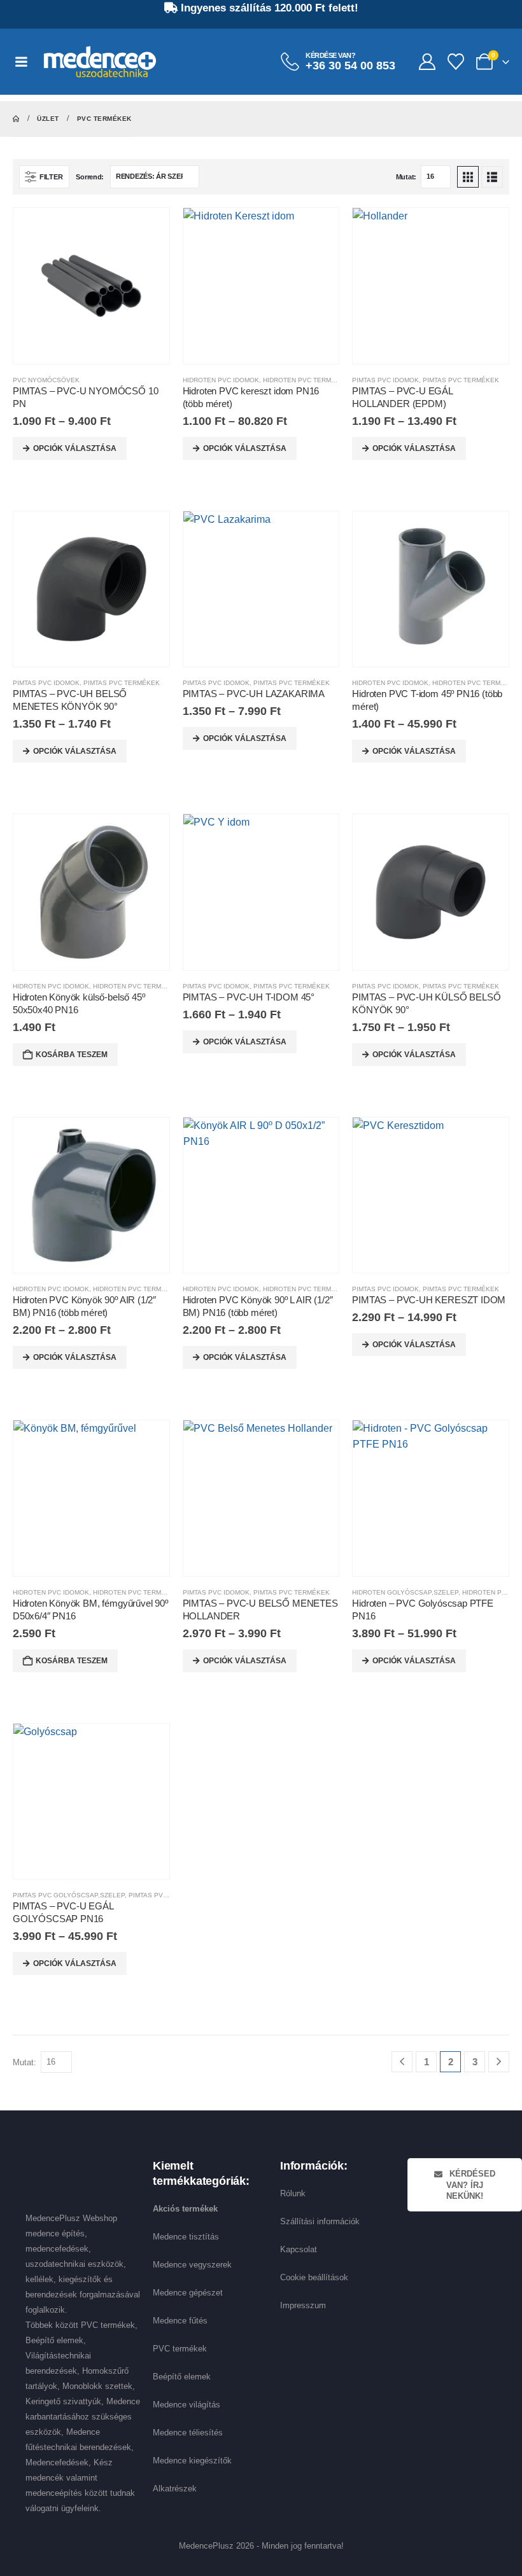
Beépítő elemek (182, 2377)
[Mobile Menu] (28, 62)
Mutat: (406, 177)
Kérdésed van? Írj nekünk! (471, 2185)
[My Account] (427, 62)
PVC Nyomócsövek (46, 380)
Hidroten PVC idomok (221, 380)
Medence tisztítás (186, 2237)
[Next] (499, 2062)
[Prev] (402, 2062)
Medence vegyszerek (192, 2265)
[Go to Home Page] (16, 119)
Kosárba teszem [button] (72, 1055)
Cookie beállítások (314, 2277)
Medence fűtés (180, 2321)
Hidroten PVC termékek (306, 380)
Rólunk (293, 2193)
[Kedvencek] (456, 62)
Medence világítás (187, 2405)
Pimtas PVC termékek (461, 380)
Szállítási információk (320, 2221)
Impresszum (303, 2305)
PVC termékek (180, 2349)
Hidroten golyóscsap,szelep (405, 1592)
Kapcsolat (299, 2249)
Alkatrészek (175, 2489)
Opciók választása (75, 448)
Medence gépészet (188, 2293)
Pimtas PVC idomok (385, 380)
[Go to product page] (91, 286)
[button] (44, 177)
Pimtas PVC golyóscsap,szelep (69, 1895)
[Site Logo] (100, 62)
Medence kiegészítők (192, 2461)
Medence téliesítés (188, 2433)
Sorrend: (90, 177)
